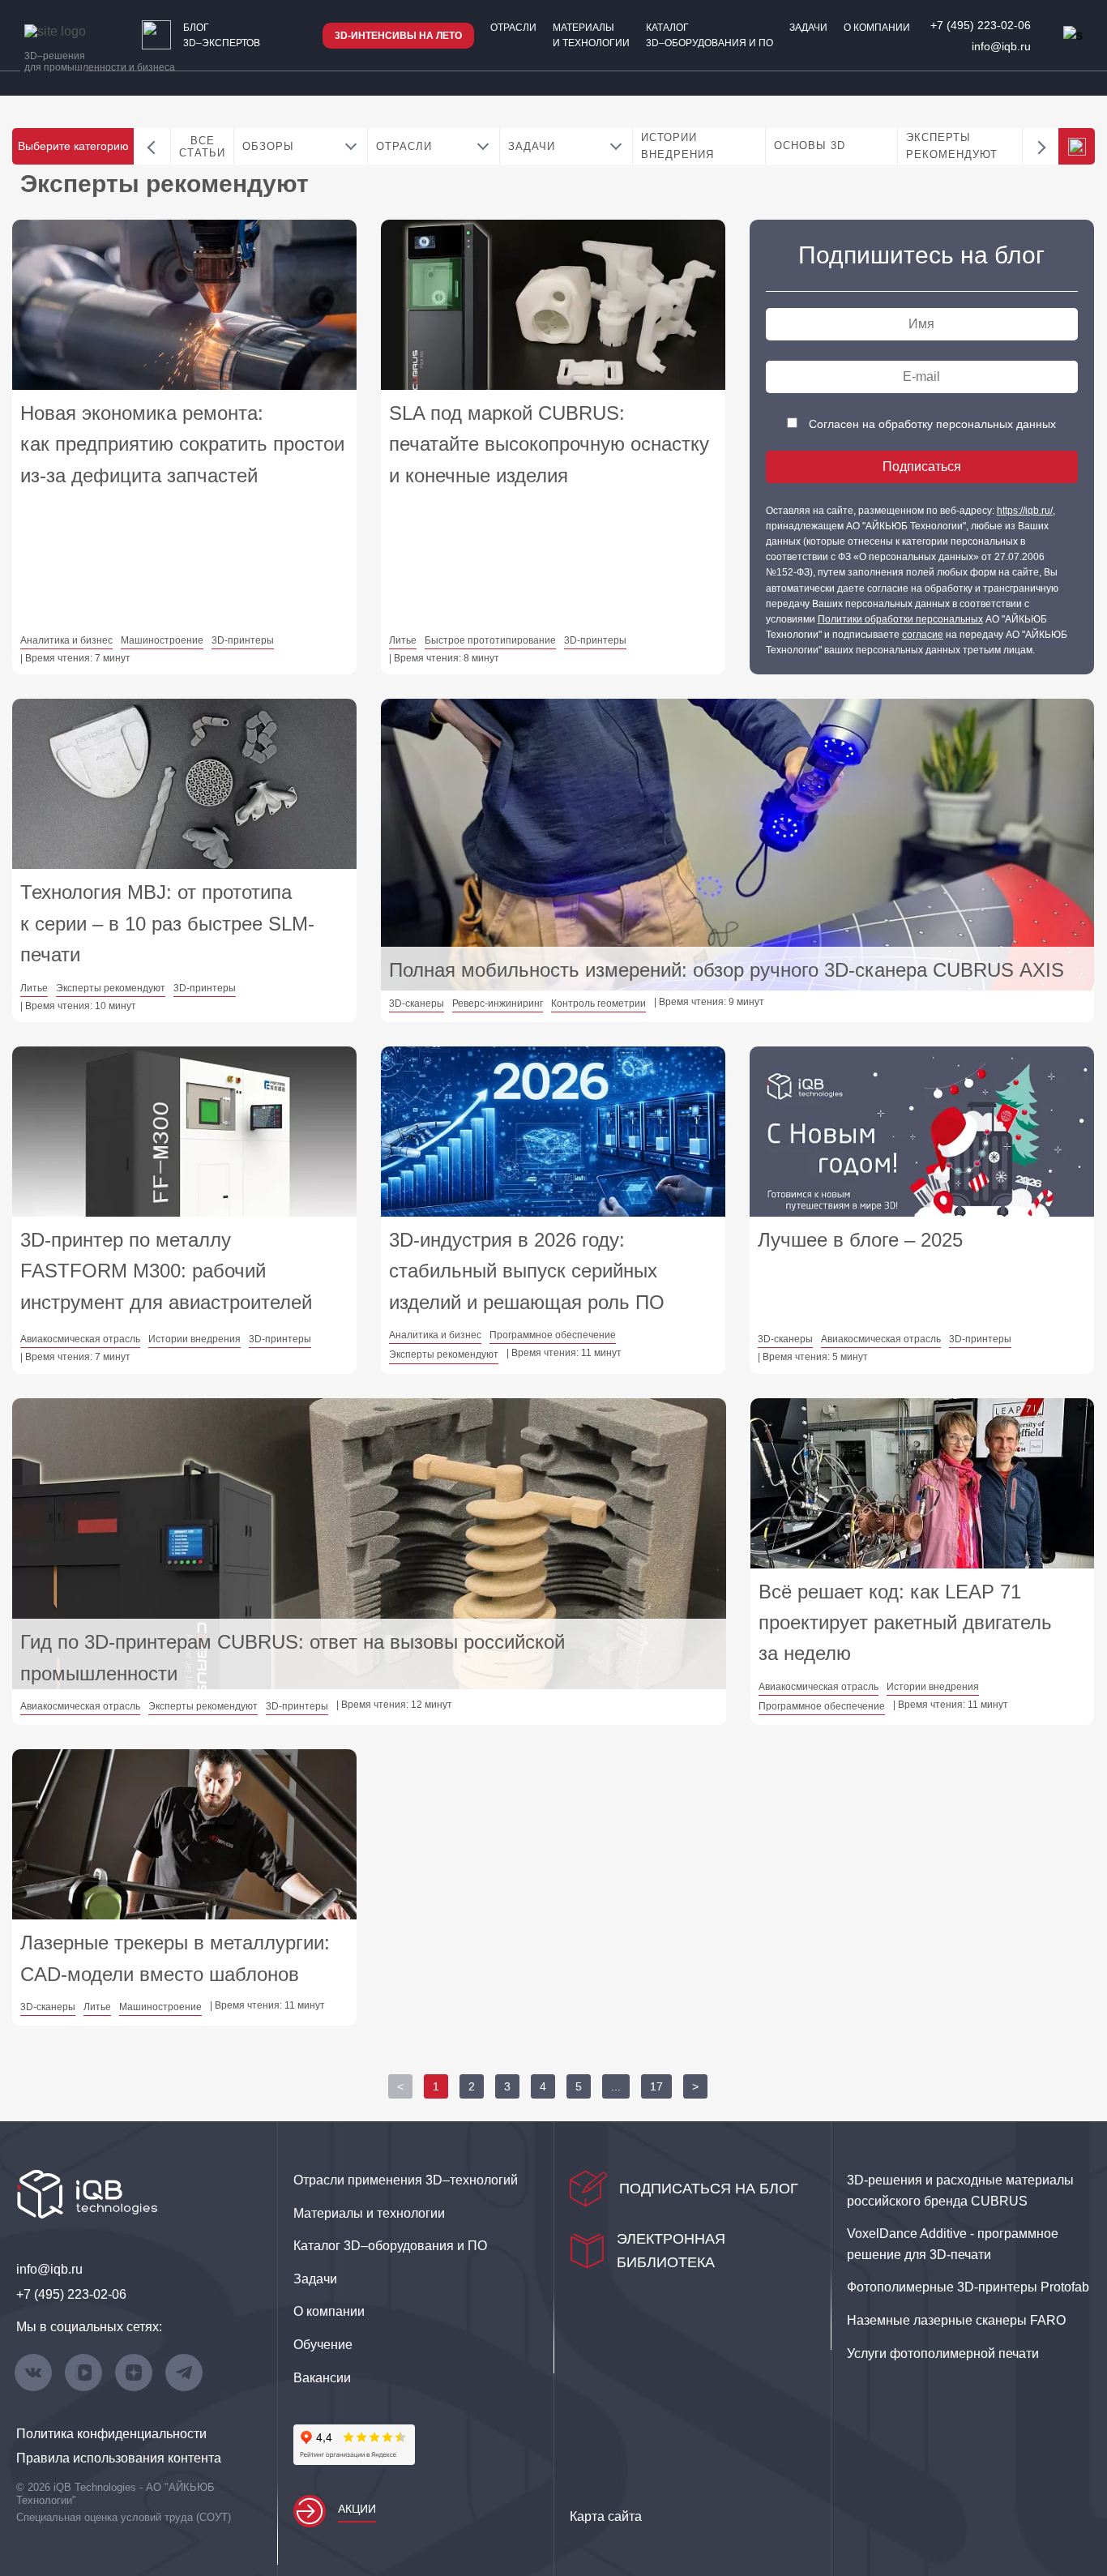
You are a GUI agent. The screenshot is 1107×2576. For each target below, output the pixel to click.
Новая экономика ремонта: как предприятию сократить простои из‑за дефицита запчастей (182, 444)
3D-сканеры (417, 1003)
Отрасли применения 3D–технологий (406, 2180)
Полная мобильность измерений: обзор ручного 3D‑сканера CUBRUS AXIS (727, 970)
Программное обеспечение (553, 1335)
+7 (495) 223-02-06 (981, 25)
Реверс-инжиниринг (498, 1003)
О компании (877, 28)
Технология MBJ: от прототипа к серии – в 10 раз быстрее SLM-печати (167, 923)
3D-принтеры (243, 640)
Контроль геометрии (598, 1003)
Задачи (808, 28)
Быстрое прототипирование (490, 640)
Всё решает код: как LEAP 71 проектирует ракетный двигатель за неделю (905, 1623)
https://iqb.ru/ (1025, 511)
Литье (403, 640)
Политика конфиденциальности (111, 2434)
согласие (923, 635)
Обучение (323, 2345)
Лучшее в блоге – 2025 (860, 1240)
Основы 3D (810, 145)
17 (656, 2086)
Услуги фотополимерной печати (943, 2353)
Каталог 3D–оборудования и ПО (710, 35)
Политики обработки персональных (900, 619)
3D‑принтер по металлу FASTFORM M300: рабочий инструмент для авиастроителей (166, 1271)
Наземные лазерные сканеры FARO (956, 2320)
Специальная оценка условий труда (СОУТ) (124, 2517)
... (616, 2086)
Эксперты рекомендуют (952, 146)
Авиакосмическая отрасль (80, 1339)
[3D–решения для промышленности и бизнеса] (73, 32)
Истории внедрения (677, 146)
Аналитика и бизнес (66, 640)
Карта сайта (606, 2516)
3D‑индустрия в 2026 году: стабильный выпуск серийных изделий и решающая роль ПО (527, 1271)
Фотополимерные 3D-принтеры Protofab (968, 2287)
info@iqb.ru (1001, 46)
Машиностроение (162, 640)
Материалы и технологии (591, 35)
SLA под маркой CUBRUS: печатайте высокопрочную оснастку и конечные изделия (549, 444)
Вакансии (322, 2378)
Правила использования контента (119, 2458)
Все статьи (202, 147)
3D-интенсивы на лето (398, 36)
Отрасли (513, 28)
